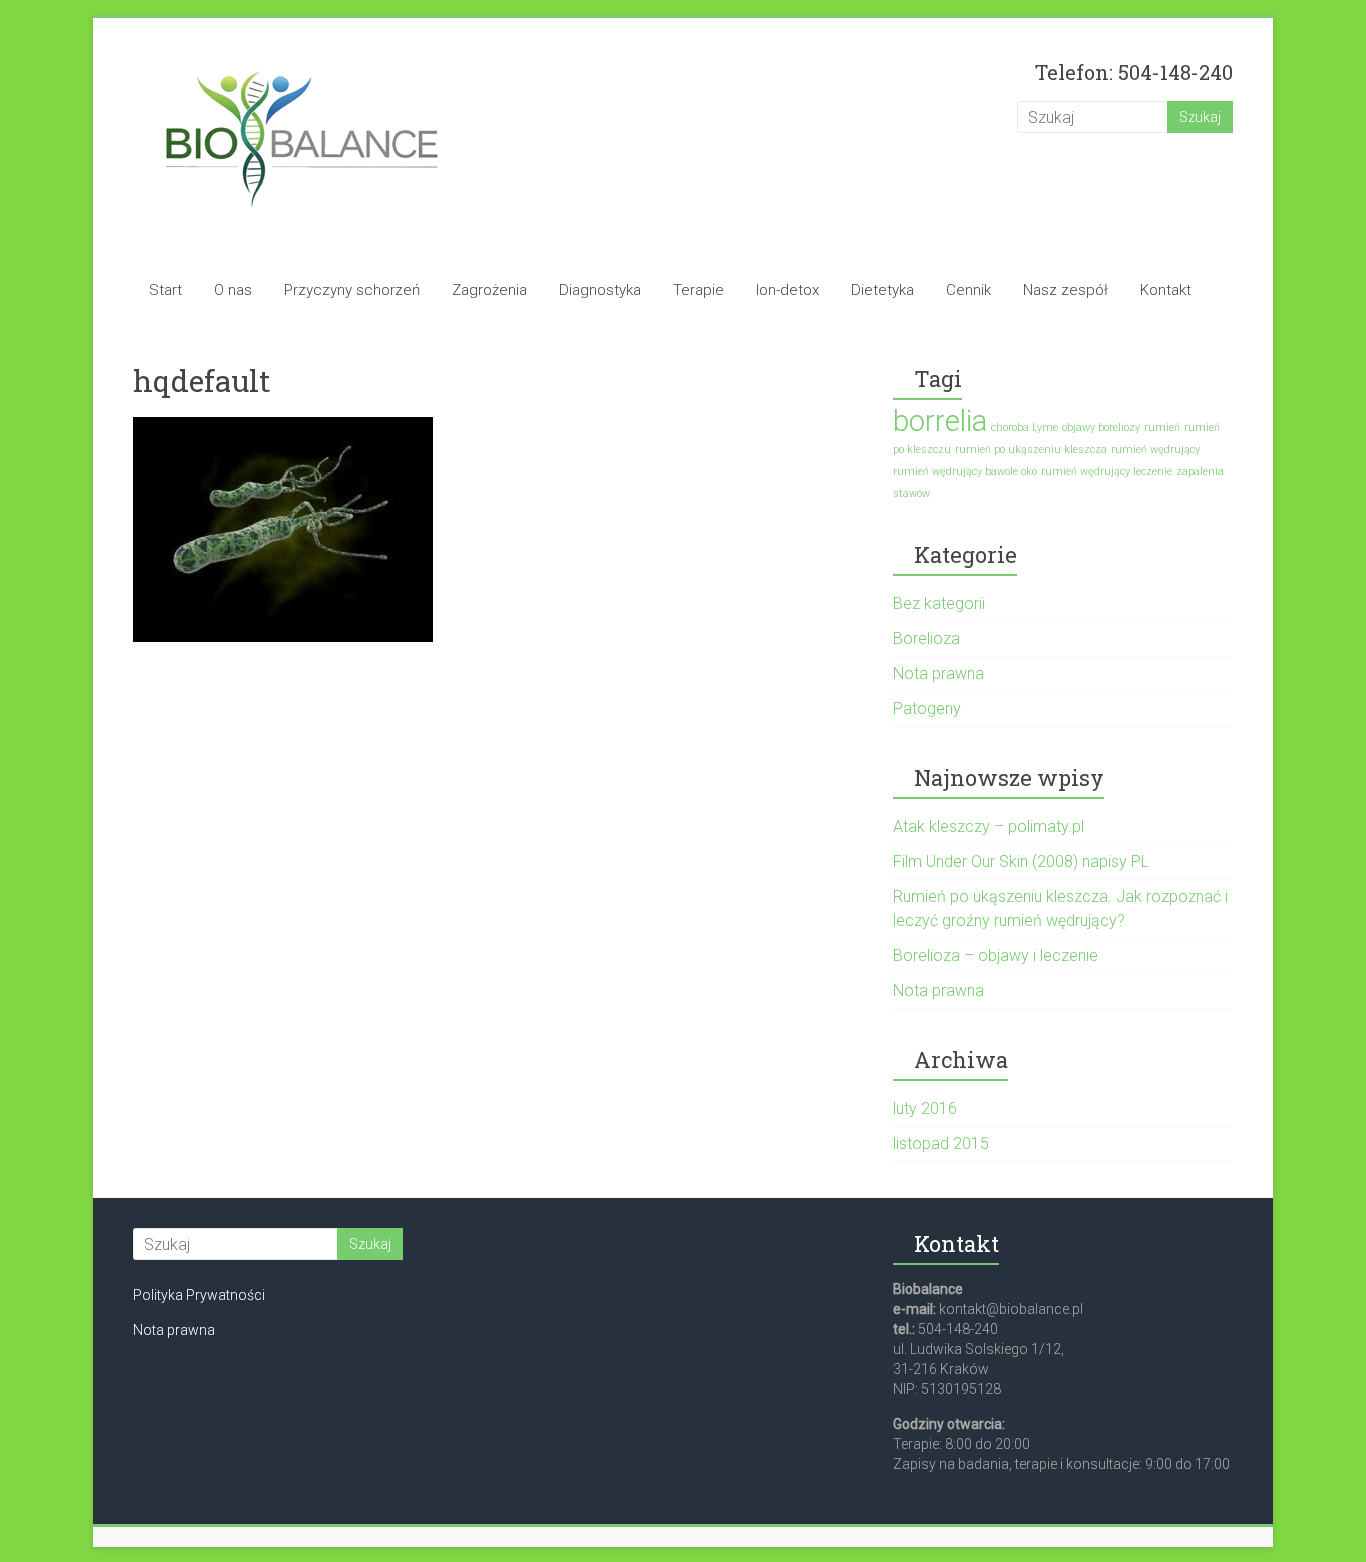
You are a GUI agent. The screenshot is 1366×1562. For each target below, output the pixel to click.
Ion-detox (787, 290)
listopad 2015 (941, 1143)
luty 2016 (925, 1108)
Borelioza (926, 638)
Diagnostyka (600, 290)
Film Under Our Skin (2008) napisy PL (1021, 861)
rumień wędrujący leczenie (1106, 471)
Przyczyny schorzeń (352, 290)
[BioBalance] (301, 57)
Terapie (698, 290)
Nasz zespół (1065, 290)
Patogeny (927, 708)
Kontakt (1165, 290)
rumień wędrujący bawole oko (965, 471)
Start (165, 290)
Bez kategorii (939, 603)
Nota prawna (938, 673)
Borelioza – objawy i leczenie (995, 955)
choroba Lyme (1024, 427)
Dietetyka (882, 290)
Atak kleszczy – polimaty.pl (988, 826)
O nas (233, 290)
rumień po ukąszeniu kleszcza (1031, 449)
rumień (1162, 427)
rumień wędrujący (1155, 449)
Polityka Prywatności (199, 1295)
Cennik (968, 290)
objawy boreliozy (1101, 427)
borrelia (940, 421)
